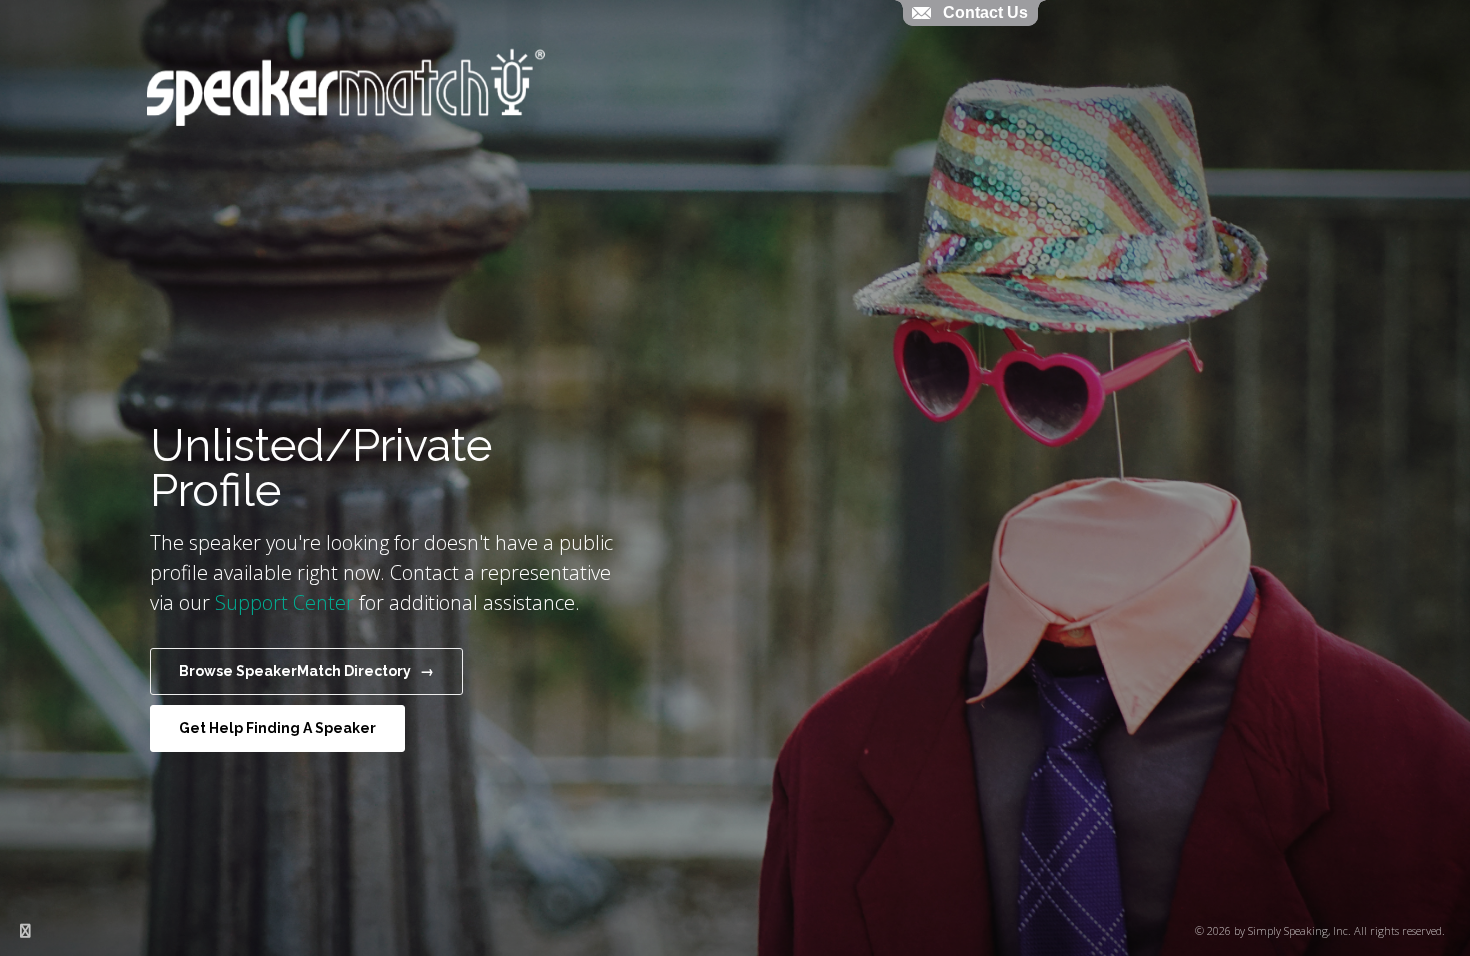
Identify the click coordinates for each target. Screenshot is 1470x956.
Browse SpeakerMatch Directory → (306, 671)
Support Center (284, 602)
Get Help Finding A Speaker (277, 728)
